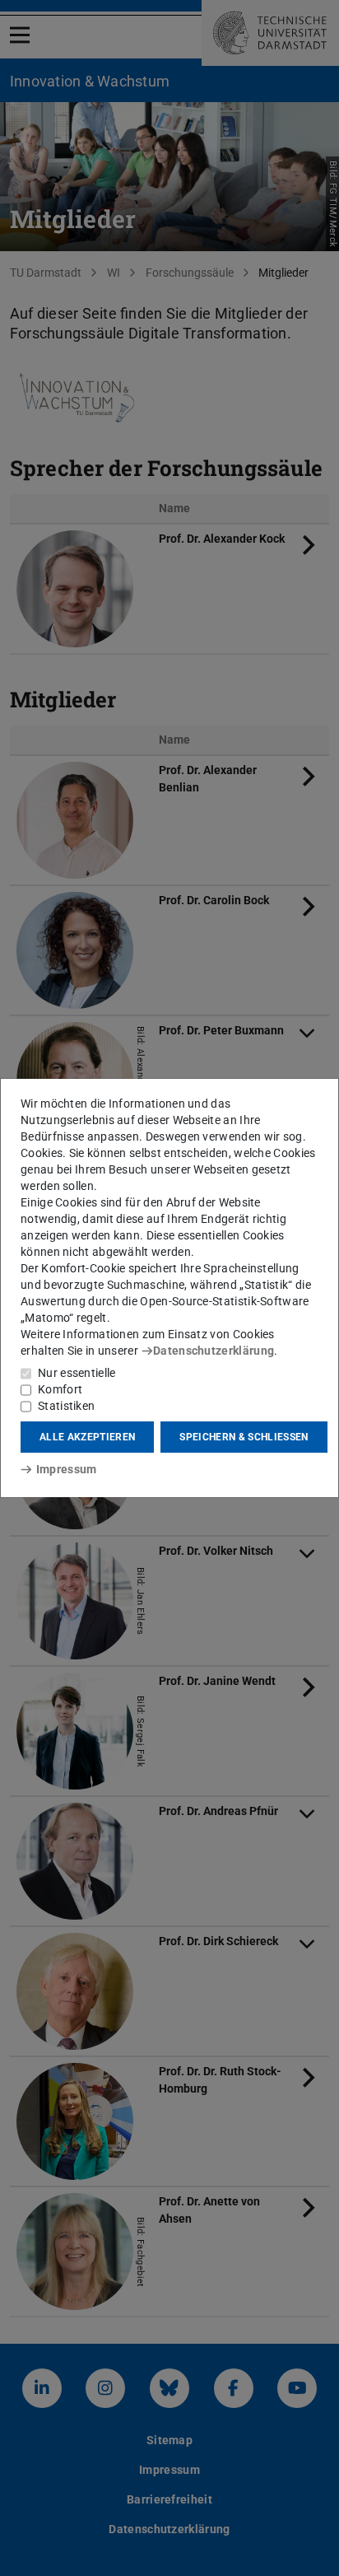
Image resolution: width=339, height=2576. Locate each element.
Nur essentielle (77, 1373)
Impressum (66, 1469)
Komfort (60, 1389)
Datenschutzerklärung (214, 1351)
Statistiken (66, 1406)
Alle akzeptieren (87, 1437)
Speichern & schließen (244, 1437)
